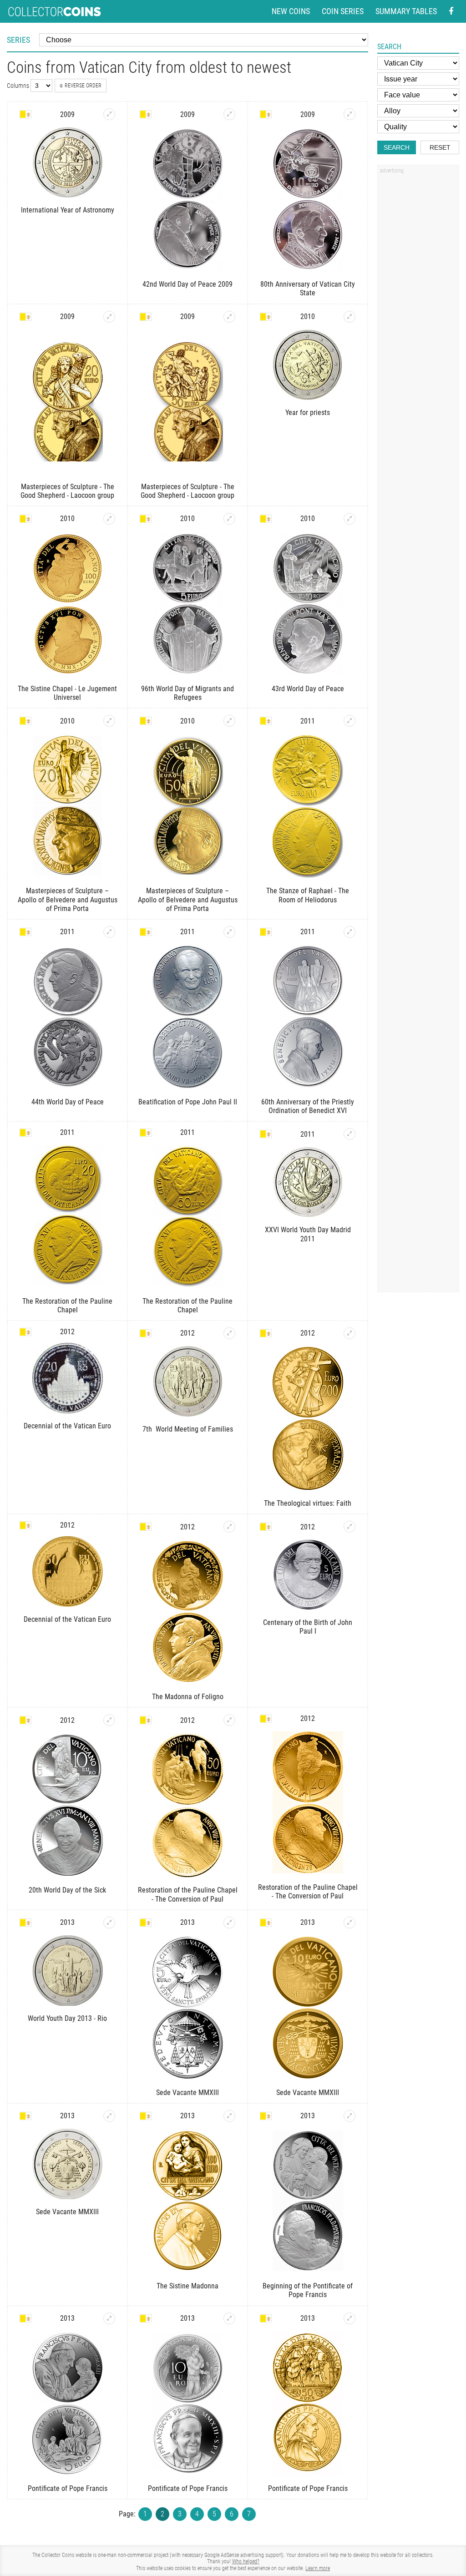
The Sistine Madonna (187, 2286)
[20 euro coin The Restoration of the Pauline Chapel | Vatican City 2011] (67, 1216)
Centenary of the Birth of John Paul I (308, 1627)
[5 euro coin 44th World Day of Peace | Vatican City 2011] (109, 932)
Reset (440, 147)
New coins (291, 11)
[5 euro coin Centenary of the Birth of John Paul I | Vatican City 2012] (349, 1527)
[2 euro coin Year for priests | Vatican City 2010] (349, 317)
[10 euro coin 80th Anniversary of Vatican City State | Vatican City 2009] (349, 114)
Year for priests (308, 412)
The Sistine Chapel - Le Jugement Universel (67, 693)
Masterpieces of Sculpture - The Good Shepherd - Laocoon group (67, 491)
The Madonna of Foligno (188, 1697)
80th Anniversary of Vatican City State (308, 288)
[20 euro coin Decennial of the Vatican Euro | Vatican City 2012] (67, 1378)
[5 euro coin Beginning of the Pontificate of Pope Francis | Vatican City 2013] (349, 2116)
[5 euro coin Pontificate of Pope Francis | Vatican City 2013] (109, 2318)
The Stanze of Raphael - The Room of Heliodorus (308, 895)
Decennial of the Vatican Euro (67, 1426)
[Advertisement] (418, 315)
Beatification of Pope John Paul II (188, 1102)
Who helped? (246, 2561)
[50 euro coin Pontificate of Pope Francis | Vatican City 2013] (349, 2318)
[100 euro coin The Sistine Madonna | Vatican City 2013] (229, 2116)
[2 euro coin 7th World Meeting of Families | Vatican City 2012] (229, 1333)
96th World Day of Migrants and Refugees (187, 693)
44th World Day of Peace (68, 1102)
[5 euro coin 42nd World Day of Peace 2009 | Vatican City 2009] (229, 114)
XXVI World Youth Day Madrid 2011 (308, 1234)
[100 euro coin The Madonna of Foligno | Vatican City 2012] (229, 1527)
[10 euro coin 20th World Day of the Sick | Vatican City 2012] (109, 1720)
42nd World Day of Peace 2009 (187, 284)
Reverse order (83, 86)
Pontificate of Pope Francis (68, 2488)
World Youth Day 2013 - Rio (67, 2018)
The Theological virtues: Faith (308, 1503)
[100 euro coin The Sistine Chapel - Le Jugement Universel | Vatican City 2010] (109, 519)
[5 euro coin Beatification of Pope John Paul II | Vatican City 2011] (229, 932)
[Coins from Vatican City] (25, 114)
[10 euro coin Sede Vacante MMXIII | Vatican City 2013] (349, 1923)
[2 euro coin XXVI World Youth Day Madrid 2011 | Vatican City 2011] (349, 1134)
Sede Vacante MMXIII (187, 2093)
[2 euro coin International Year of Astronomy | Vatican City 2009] (109, 114)
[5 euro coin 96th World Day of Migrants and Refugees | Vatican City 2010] (229, 519)
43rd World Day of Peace (308, 689)
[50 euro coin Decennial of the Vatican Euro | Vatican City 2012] (67, 1571)
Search (397, 147)
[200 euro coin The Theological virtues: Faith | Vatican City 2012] (349, 1333)
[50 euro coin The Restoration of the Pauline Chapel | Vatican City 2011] (187, 1216)
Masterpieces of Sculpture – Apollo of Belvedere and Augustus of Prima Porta (68, 899)
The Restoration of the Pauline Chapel (67, 1306)
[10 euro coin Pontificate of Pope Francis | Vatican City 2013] (229, 2318)
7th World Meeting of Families (188, 1429)
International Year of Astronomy (68, 210)
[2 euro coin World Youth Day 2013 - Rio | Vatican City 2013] (109, 1923)
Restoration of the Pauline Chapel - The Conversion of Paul (188, 1894)
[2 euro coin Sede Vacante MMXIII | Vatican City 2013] (109, 2116)
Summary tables (406, 11)
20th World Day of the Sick (67, 1890)
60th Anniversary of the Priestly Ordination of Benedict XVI (308, 1106)
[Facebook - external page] (451, 12)
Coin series (343, 11)
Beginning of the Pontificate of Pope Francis (308, 2290)
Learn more (318, 2568)
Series (18, 40)
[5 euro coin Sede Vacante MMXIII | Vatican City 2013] (229, 1923)
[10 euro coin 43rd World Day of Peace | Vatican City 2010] (349, 519)
